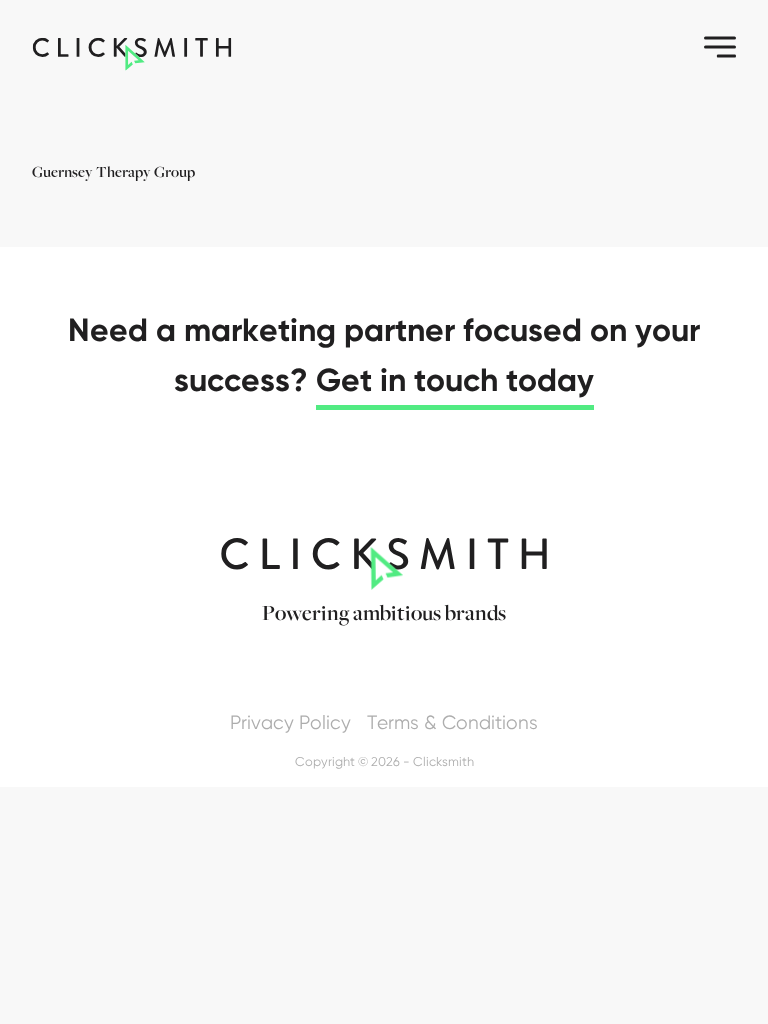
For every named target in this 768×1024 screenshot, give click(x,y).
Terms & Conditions (452, 722)
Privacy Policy (290, 722)
